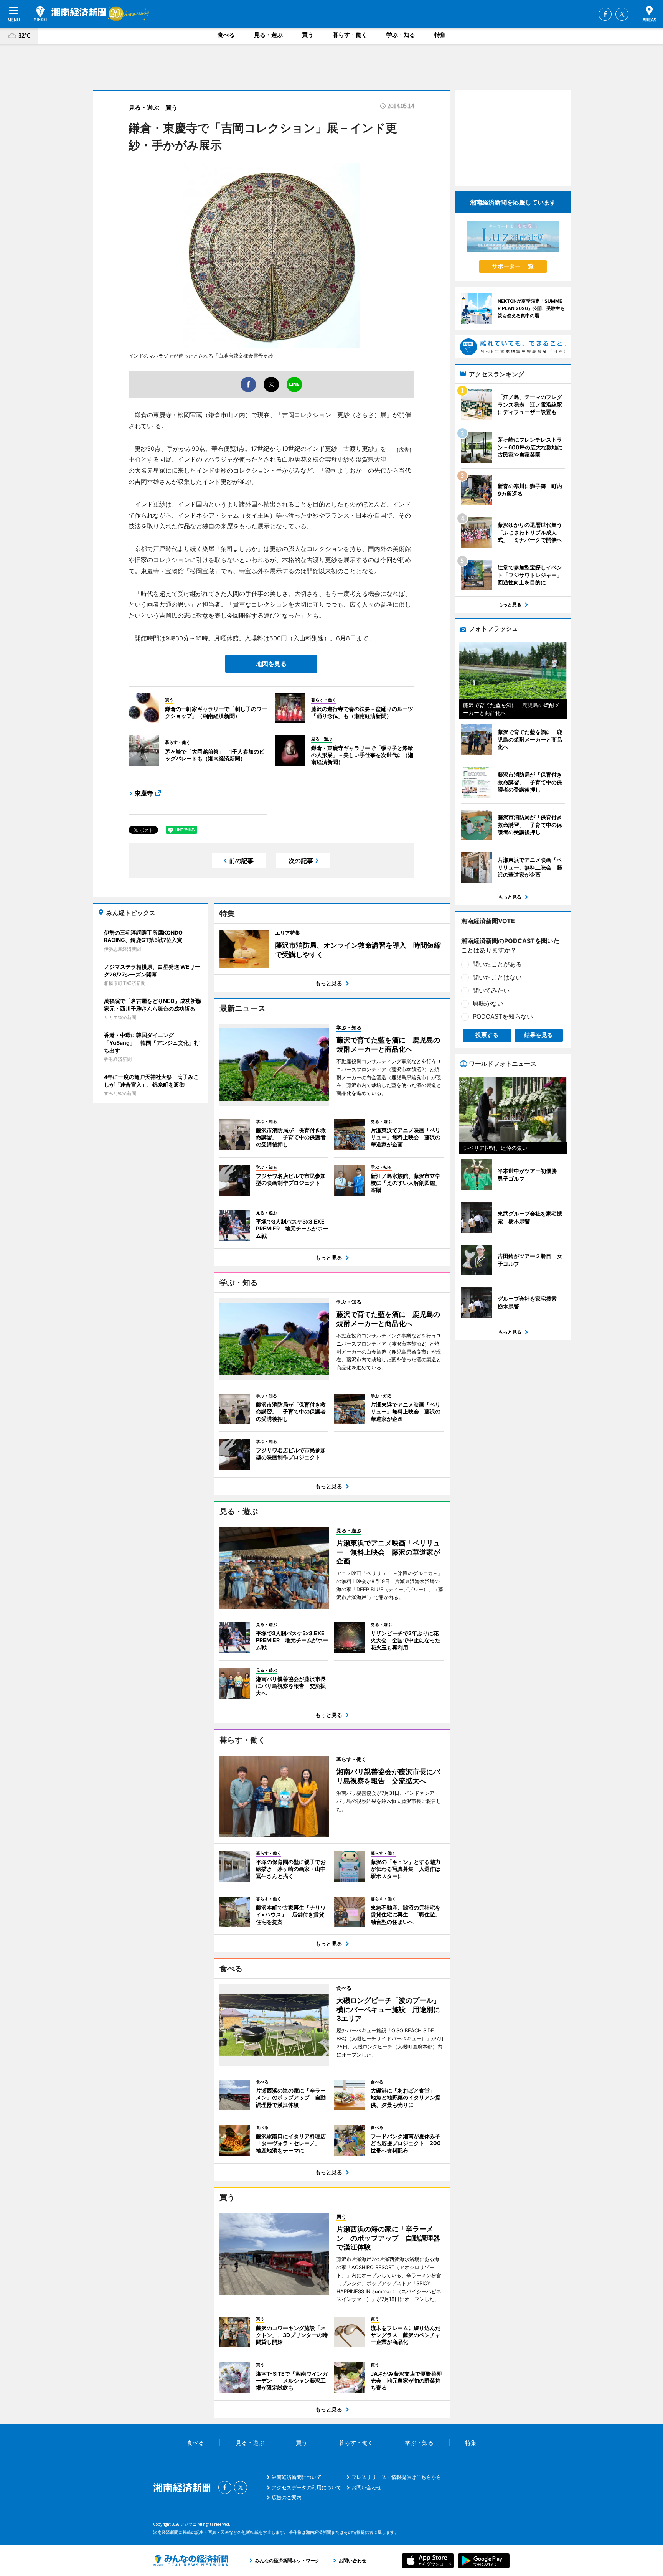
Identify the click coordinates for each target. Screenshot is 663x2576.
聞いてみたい (491, 990)
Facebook (605, 14)
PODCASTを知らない (503, 1016)
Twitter (622, 14)
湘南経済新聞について (297, 2477)
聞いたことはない (497, 977)
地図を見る (271, 664)
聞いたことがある (497, 964)
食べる (226, 35)
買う (308, 35)
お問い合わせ (366, 2487)
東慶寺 (144, 793)
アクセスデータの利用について (307, 2487)
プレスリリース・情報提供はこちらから (396, 2477)
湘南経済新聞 (70, 13)
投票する (487, 1035)
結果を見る (538, 1035)
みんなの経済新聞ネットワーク (191, 2561)
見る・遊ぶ (268, 35)
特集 (440, 35)
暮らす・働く (350, 35)
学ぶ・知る (401, 35)
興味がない (488, 1003)
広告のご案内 (287, 2497)
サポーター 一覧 (513, 266)
